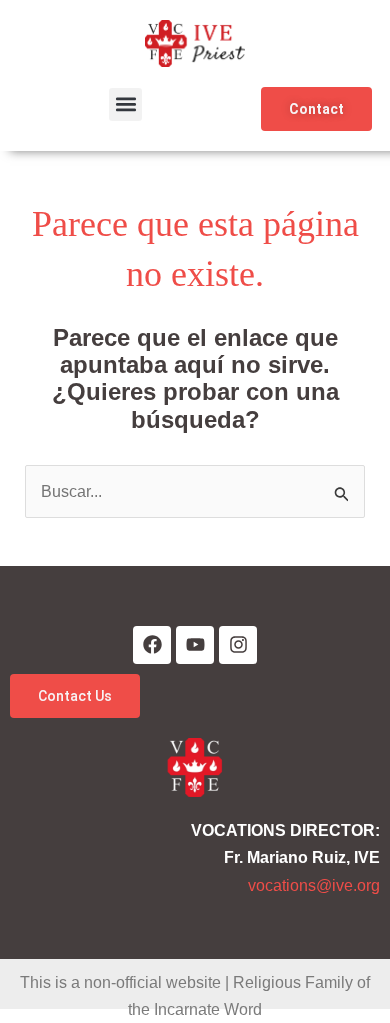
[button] (125, 104)
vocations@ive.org (314, 885)
